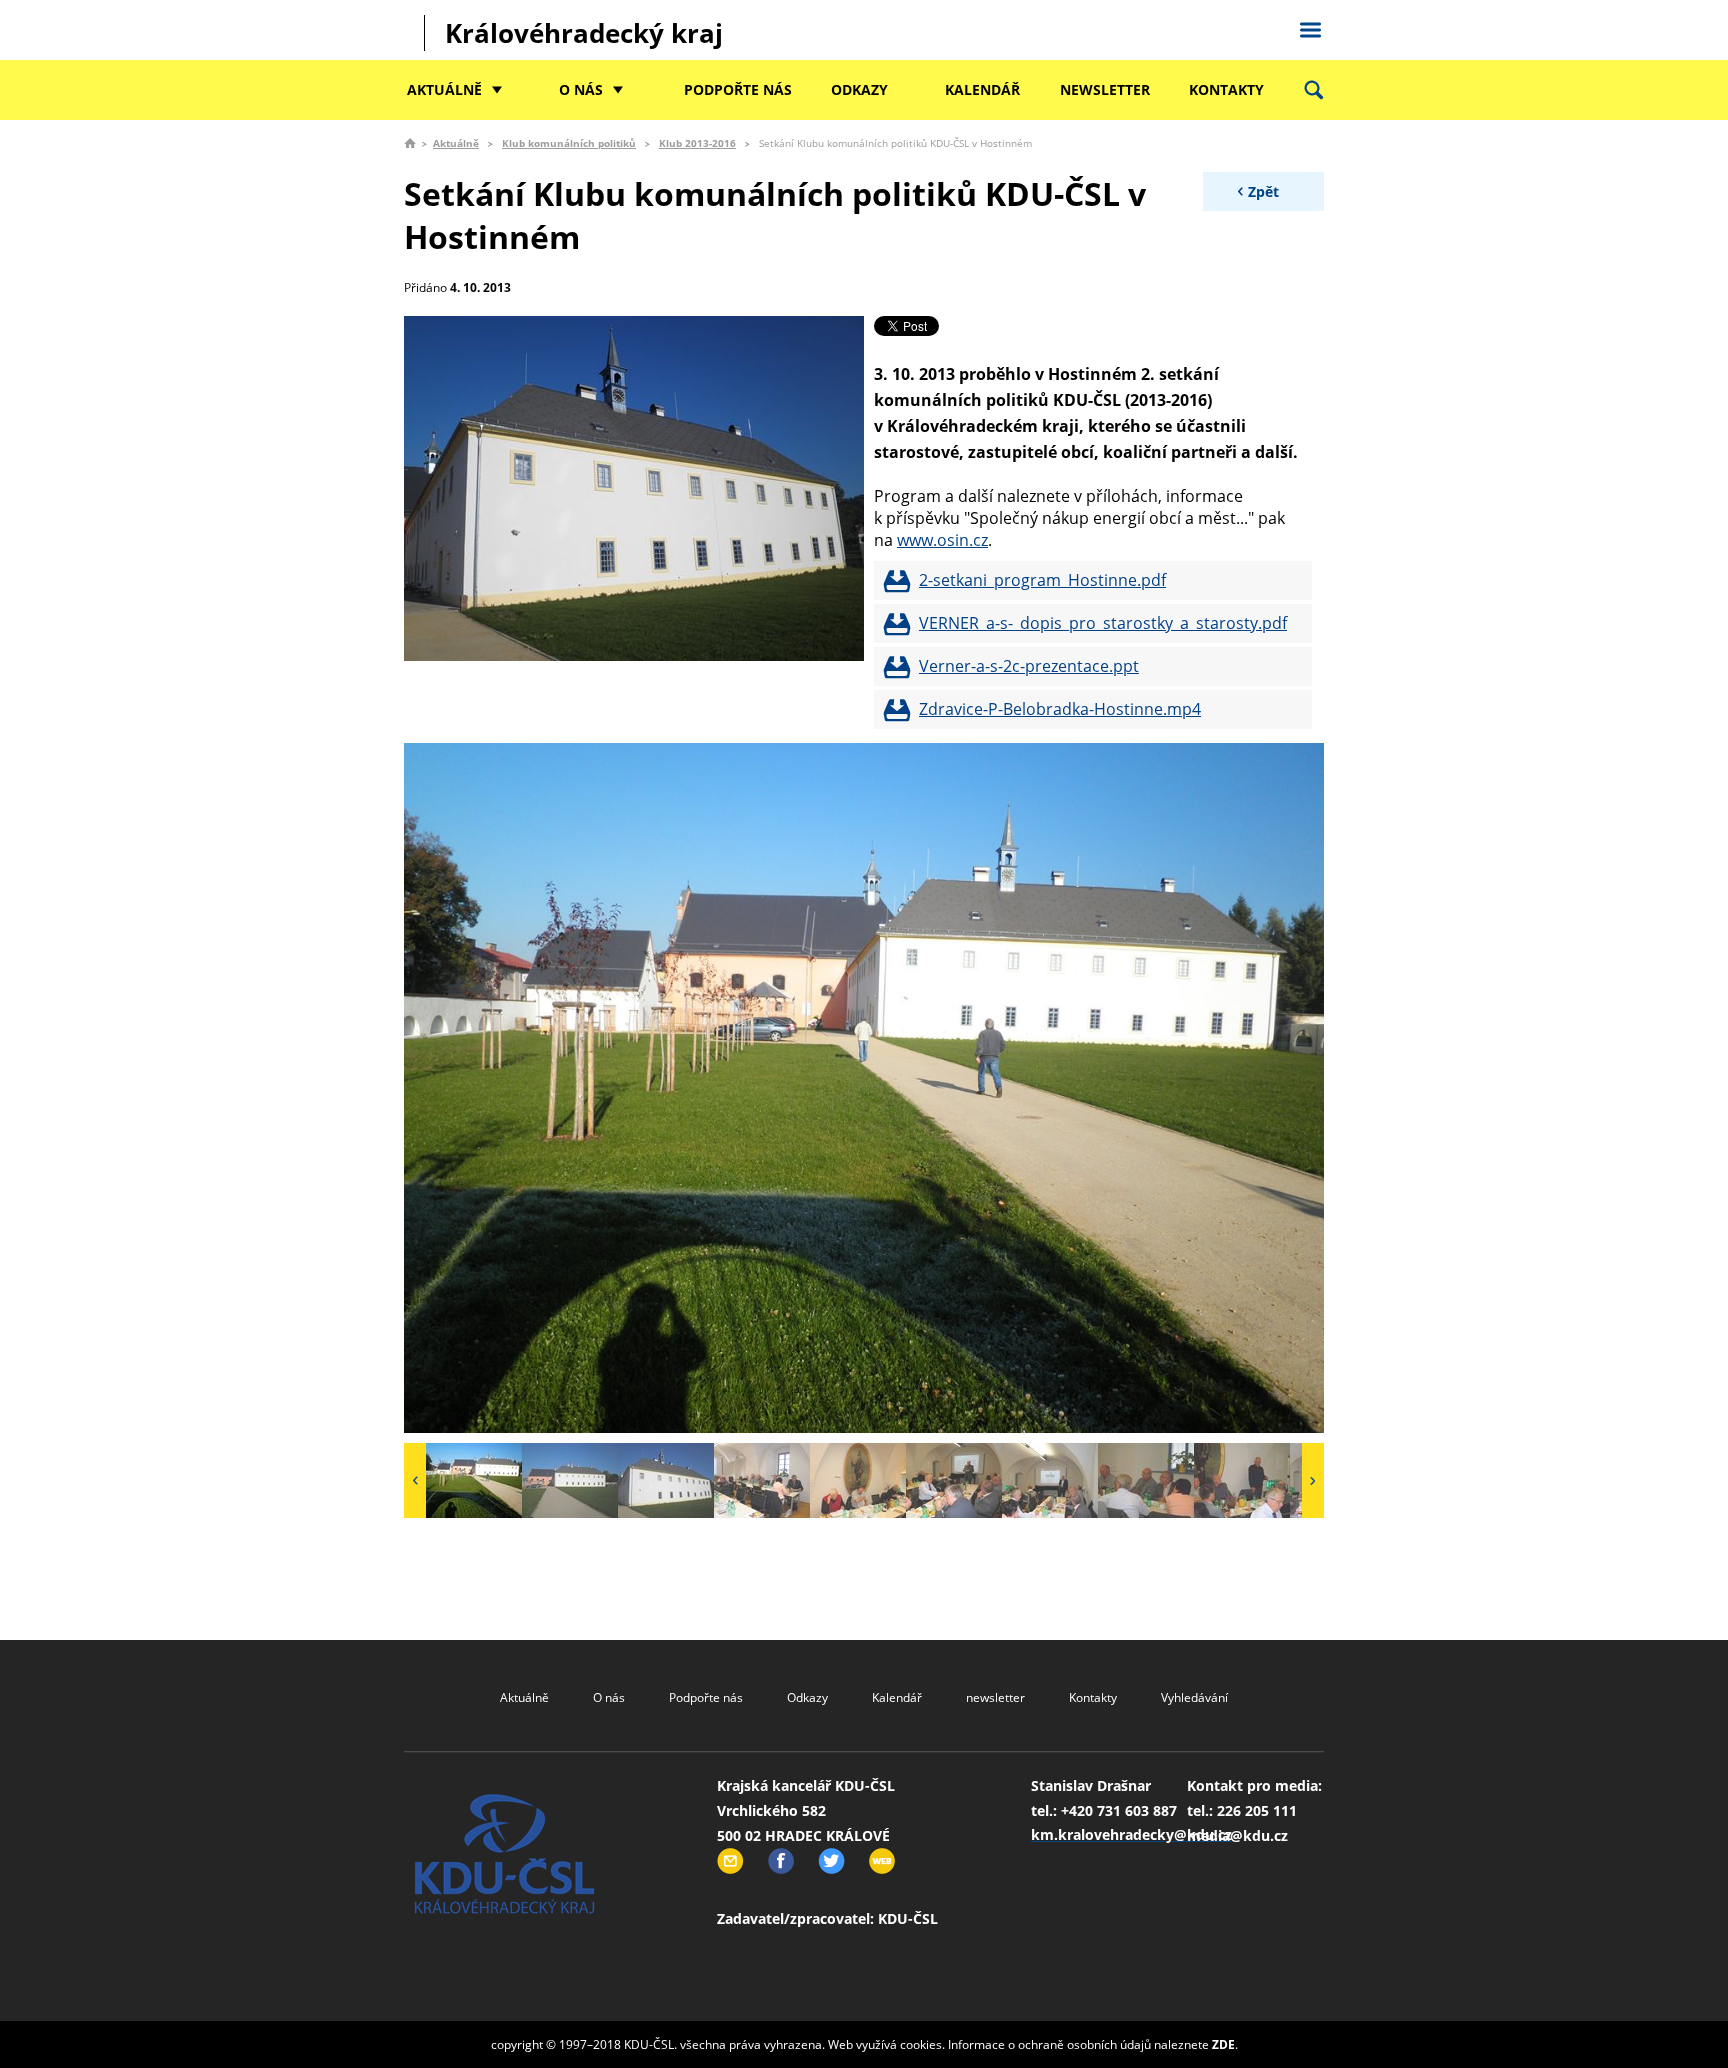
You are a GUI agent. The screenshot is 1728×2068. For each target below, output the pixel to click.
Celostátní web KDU (1310, 27)
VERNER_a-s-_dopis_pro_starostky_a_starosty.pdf (1103, 623)
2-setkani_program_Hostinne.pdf (1042, 580)
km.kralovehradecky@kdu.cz (1131, 1834)
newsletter (1105, 89)
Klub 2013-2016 (697, 143)
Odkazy (859, 89)
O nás (581, 89)
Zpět (1263, 191)
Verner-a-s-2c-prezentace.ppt (1029, 666)
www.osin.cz (942, 540)
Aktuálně (444, 89)
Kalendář (982, 89)
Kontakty (1226, 89)
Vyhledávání (1194, 1697)
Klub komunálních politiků (569, 143)
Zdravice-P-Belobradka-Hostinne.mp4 (1060, 709)
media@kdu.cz (1237, 1835)
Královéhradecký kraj (584, 33)
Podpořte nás (738, 89)
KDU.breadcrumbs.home (410, 143)
